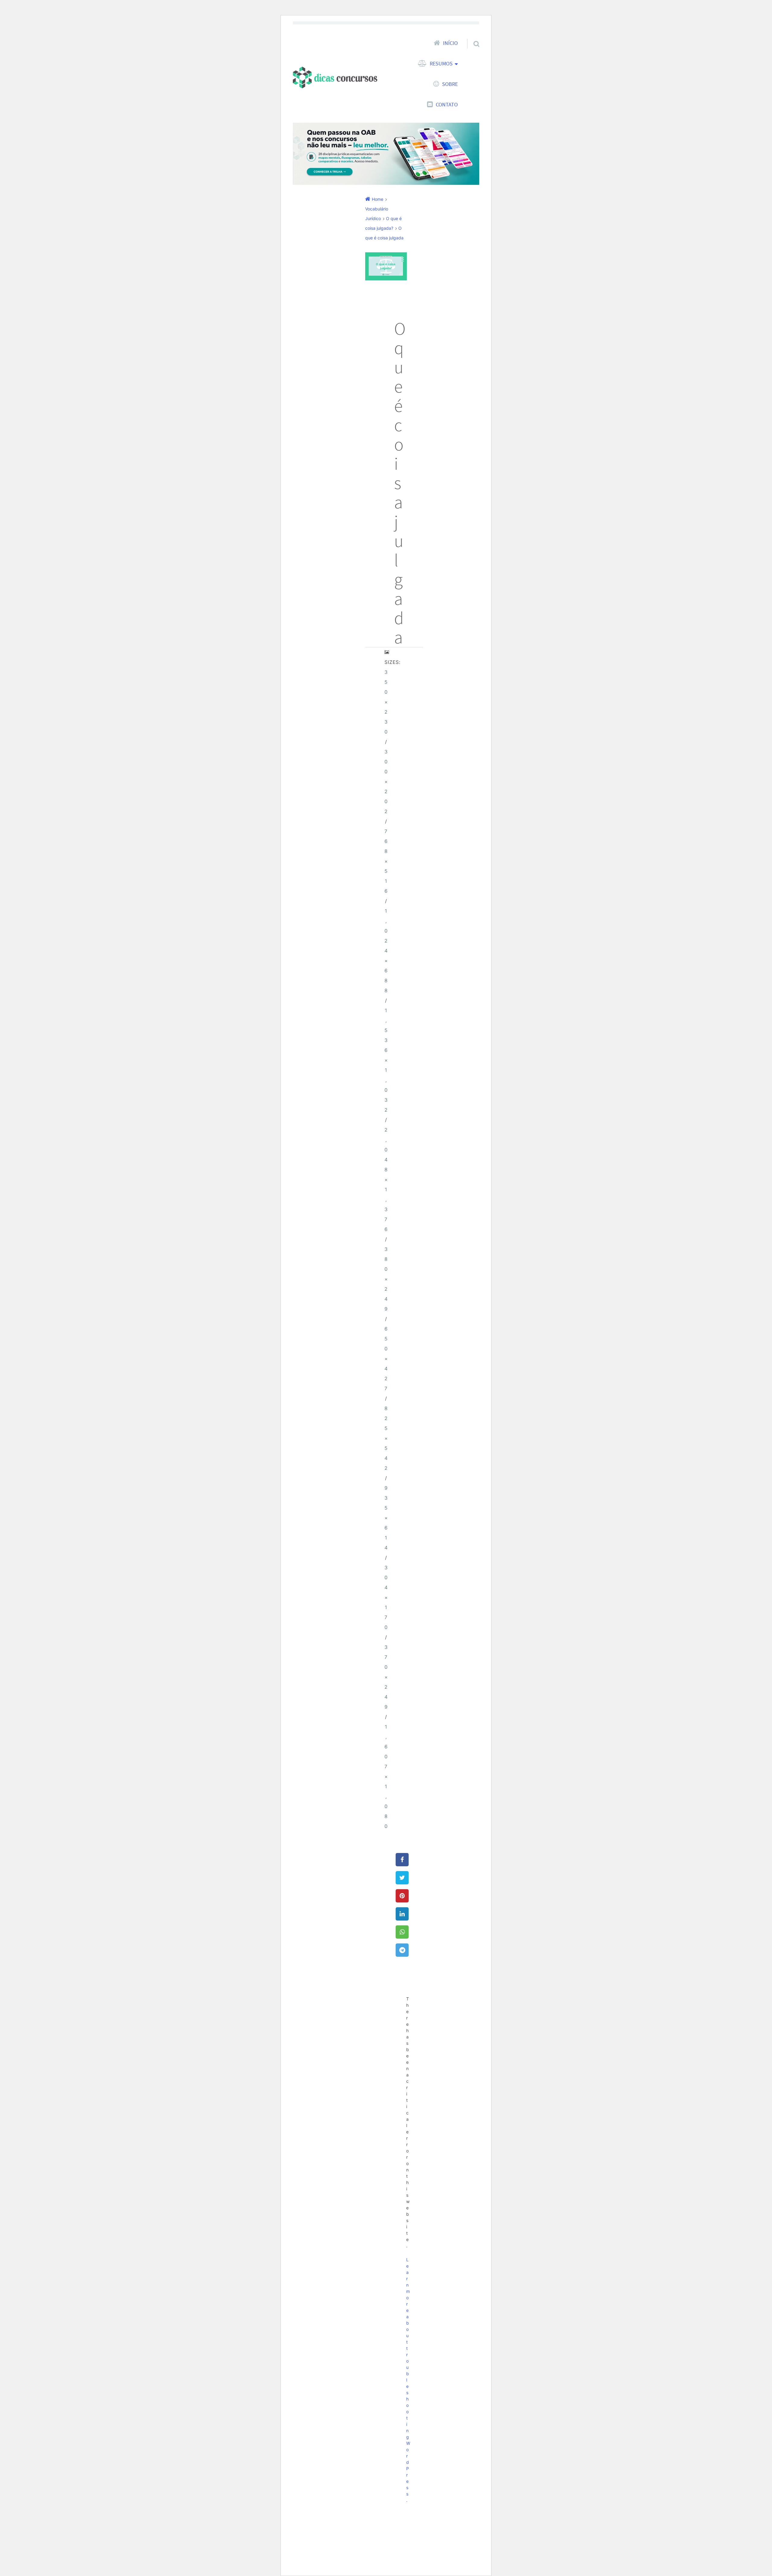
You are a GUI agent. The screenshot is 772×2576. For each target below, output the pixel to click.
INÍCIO (450, 43)
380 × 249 (386, 1279)
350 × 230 (386, 702)
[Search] (471, 36)
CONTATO (447, 105)
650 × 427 (386, 1359)
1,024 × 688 (386, 951)
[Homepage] (335, 77)
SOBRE (450, 84)
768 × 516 (386, 861)
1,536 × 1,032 (386, 1060)
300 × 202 (386, 782)
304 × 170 (386, 1597)
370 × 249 (386, 1677)
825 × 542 (386, 1438)
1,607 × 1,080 (386, 1777)
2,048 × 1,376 (386, 1180)
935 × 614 (386, 1518)
